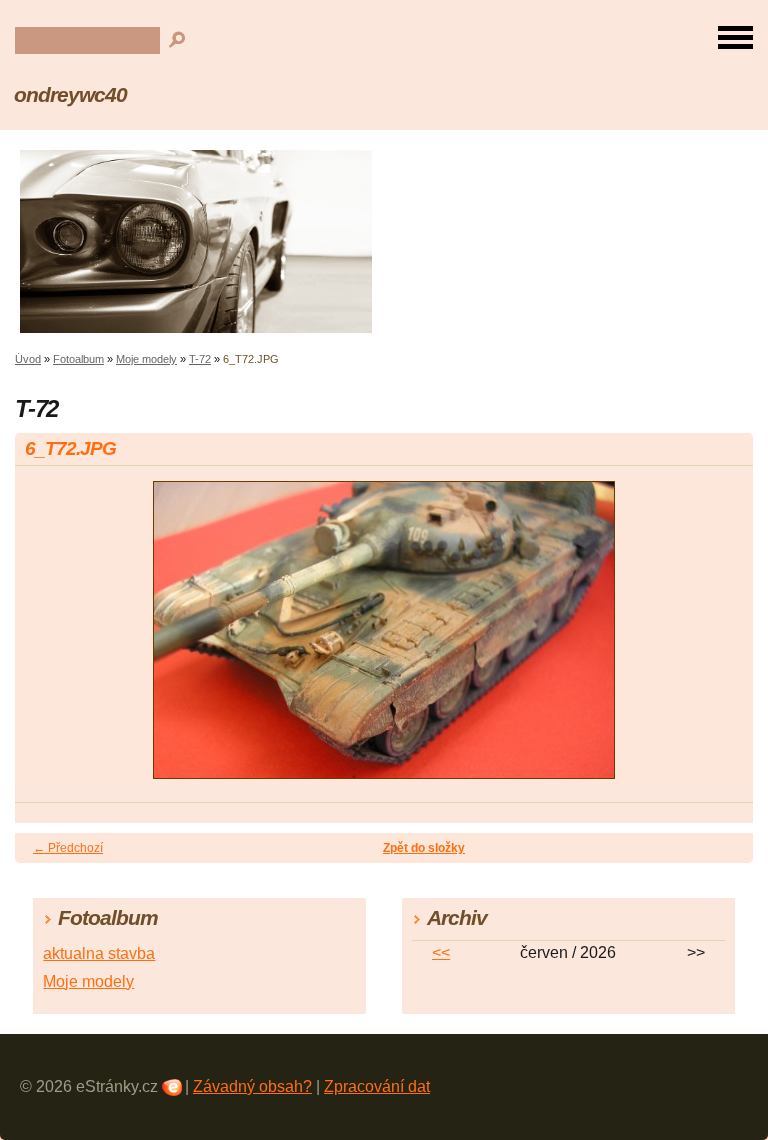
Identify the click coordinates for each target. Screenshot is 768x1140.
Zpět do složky (424, 848)
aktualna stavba (99, 953)
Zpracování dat (377, 1086)
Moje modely (146, 359)
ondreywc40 (70, 94)
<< (441, 952)
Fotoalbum (78, 359)
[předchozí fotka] (47, 639)
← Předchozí (68, 848)
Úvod (28, 359)
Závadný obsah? (252, 1086)
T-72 (200, 359)
